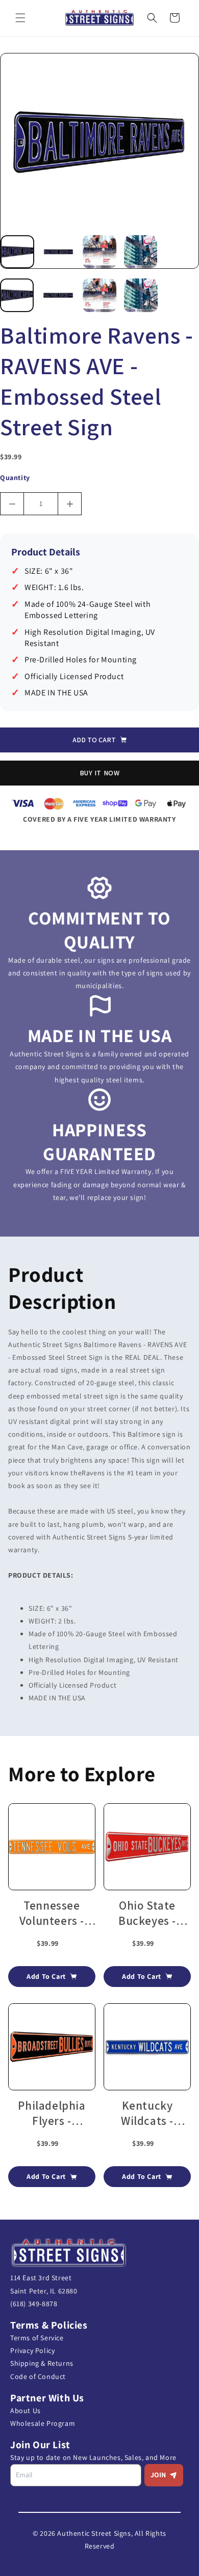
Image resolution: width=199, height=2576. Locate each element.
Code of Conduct (38, 2376)
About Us (26, 2411)
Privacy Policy (32, 2350)
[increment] (70, 504)
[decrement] (12, 504)
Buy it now (100, 773)
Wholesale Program (43, 2423)
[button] (20, 18)
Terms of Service (37, 2338)
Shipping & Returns (42, 2363)
